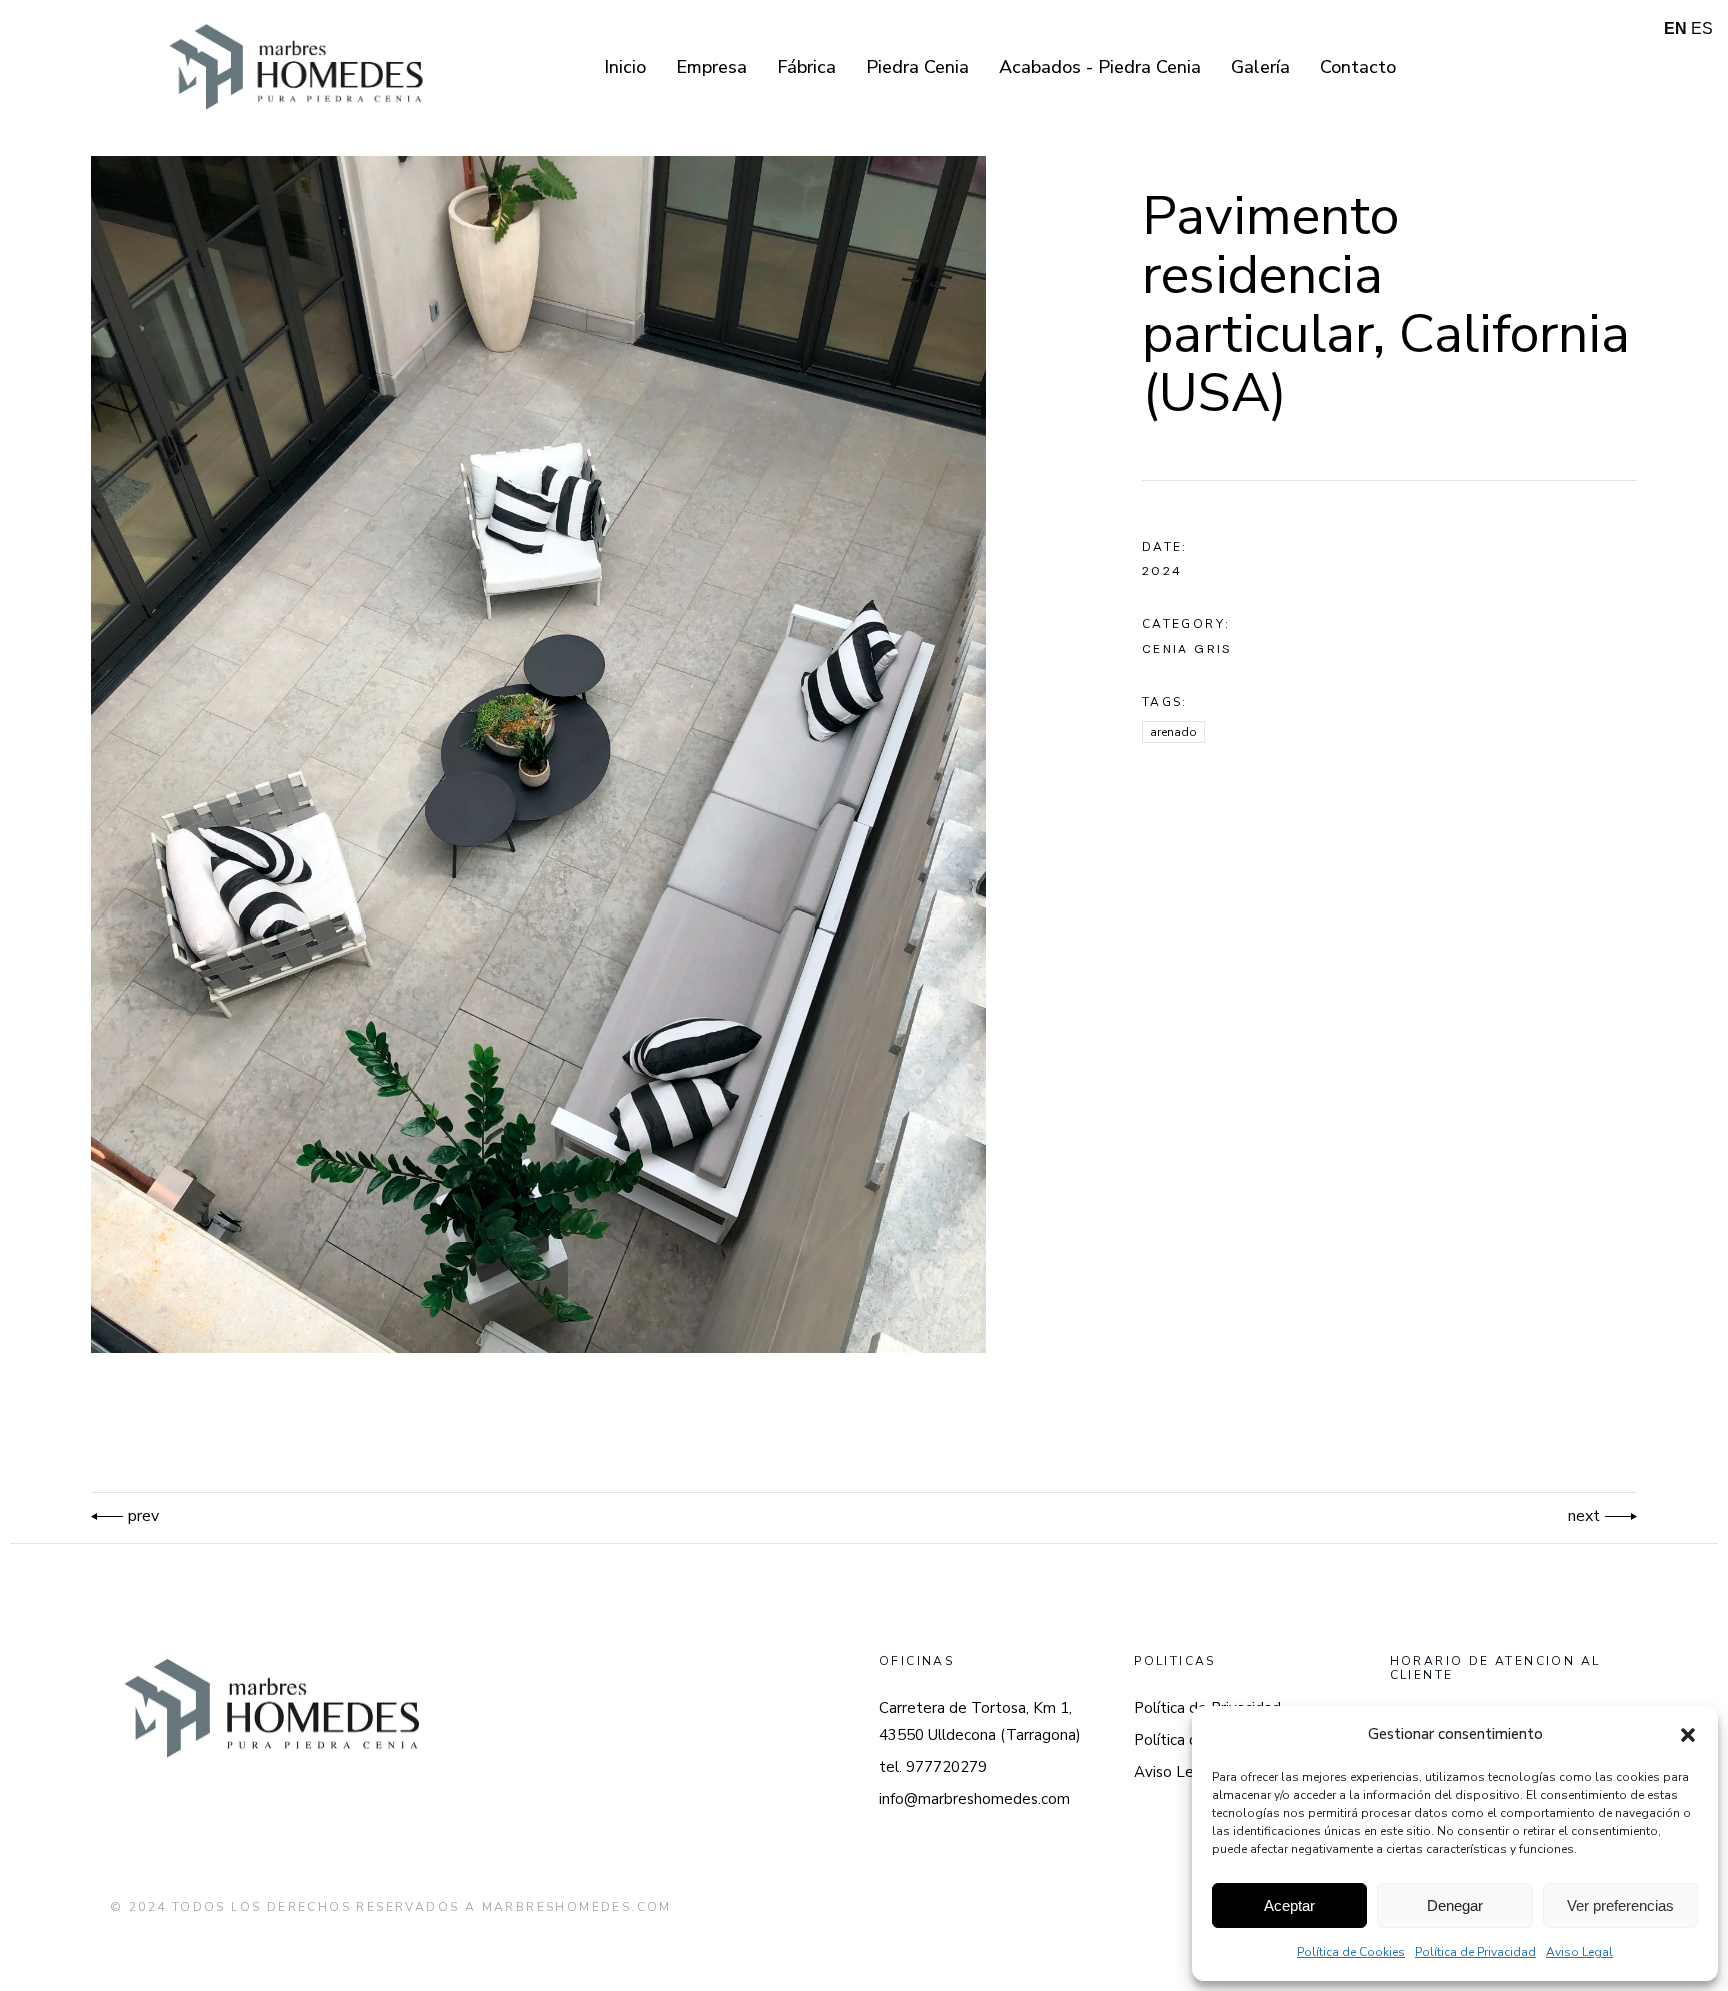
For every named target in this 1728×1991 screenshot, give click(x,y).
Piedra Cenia (917, 67)
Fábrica (806, 67)
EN (1675, 28)
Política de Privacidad (1475, 1952)
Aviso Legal (1579, 1952)
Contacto (1358, 67)
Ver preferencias (1620, 1905)
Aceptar (1289, 1905)
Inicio (625, 67)
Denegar (1455, 1905)
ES (1702, 28)
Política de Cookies (1351, 1952)
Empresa (711, 67)
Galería (1260, 67)
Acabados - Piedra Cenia (1100, 67)
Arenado (1173, 732)
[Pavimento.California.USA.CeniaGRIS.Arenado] (567, 754)
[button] (1688, 1735)
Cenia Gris (1187, 649)
